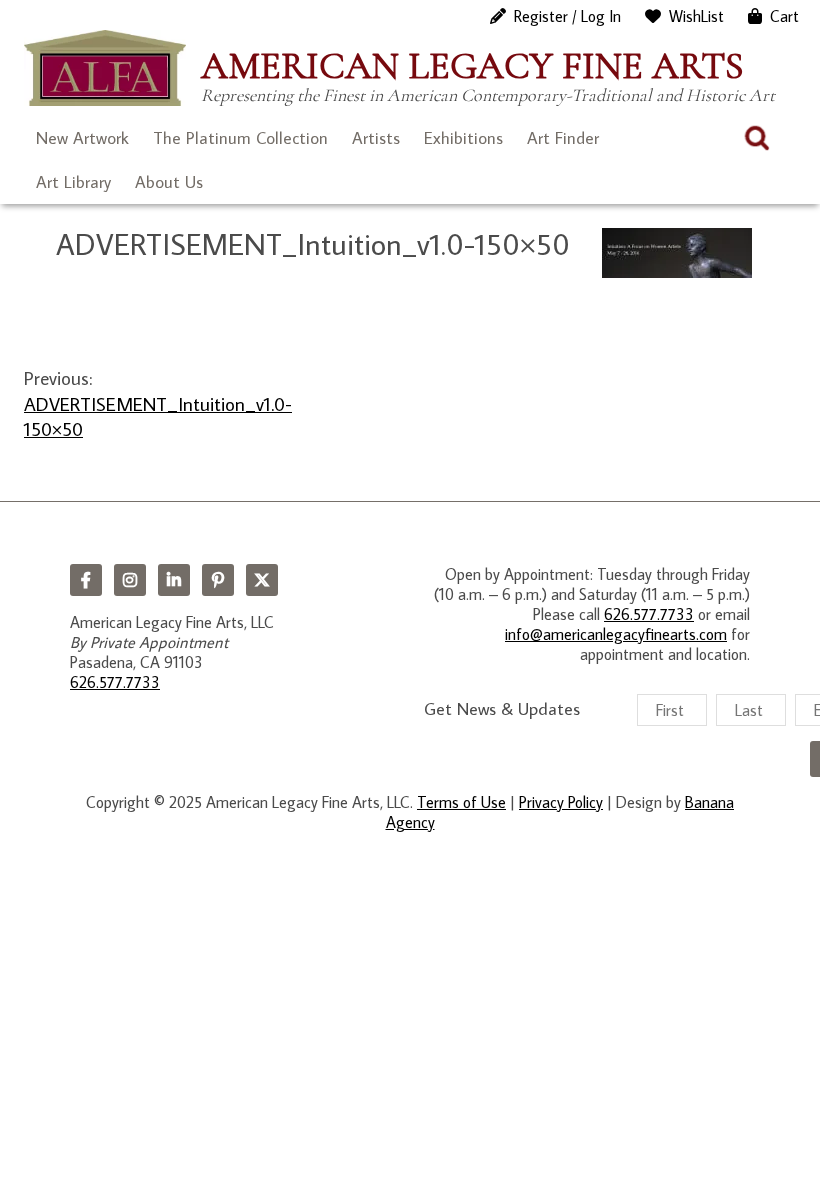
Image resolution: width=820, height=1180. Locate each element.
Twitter (262, 580)
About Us (169, 182)
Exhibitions (463, 138)
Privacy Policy (561, 802)
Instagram (130, 580)
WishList (696, 16)
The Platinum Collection (240, 138)
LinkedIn (174, 580)
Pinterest (218, 580)
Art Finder (563, 138)
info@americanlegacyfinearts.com (616, 634)
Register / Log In (567, 16)
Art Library (73, 182)
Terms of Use (461, 802)
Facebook (86, 580)
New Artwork (82, 138)
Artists (376, 138)
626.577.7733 (115, 682)
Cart (784, 16)
